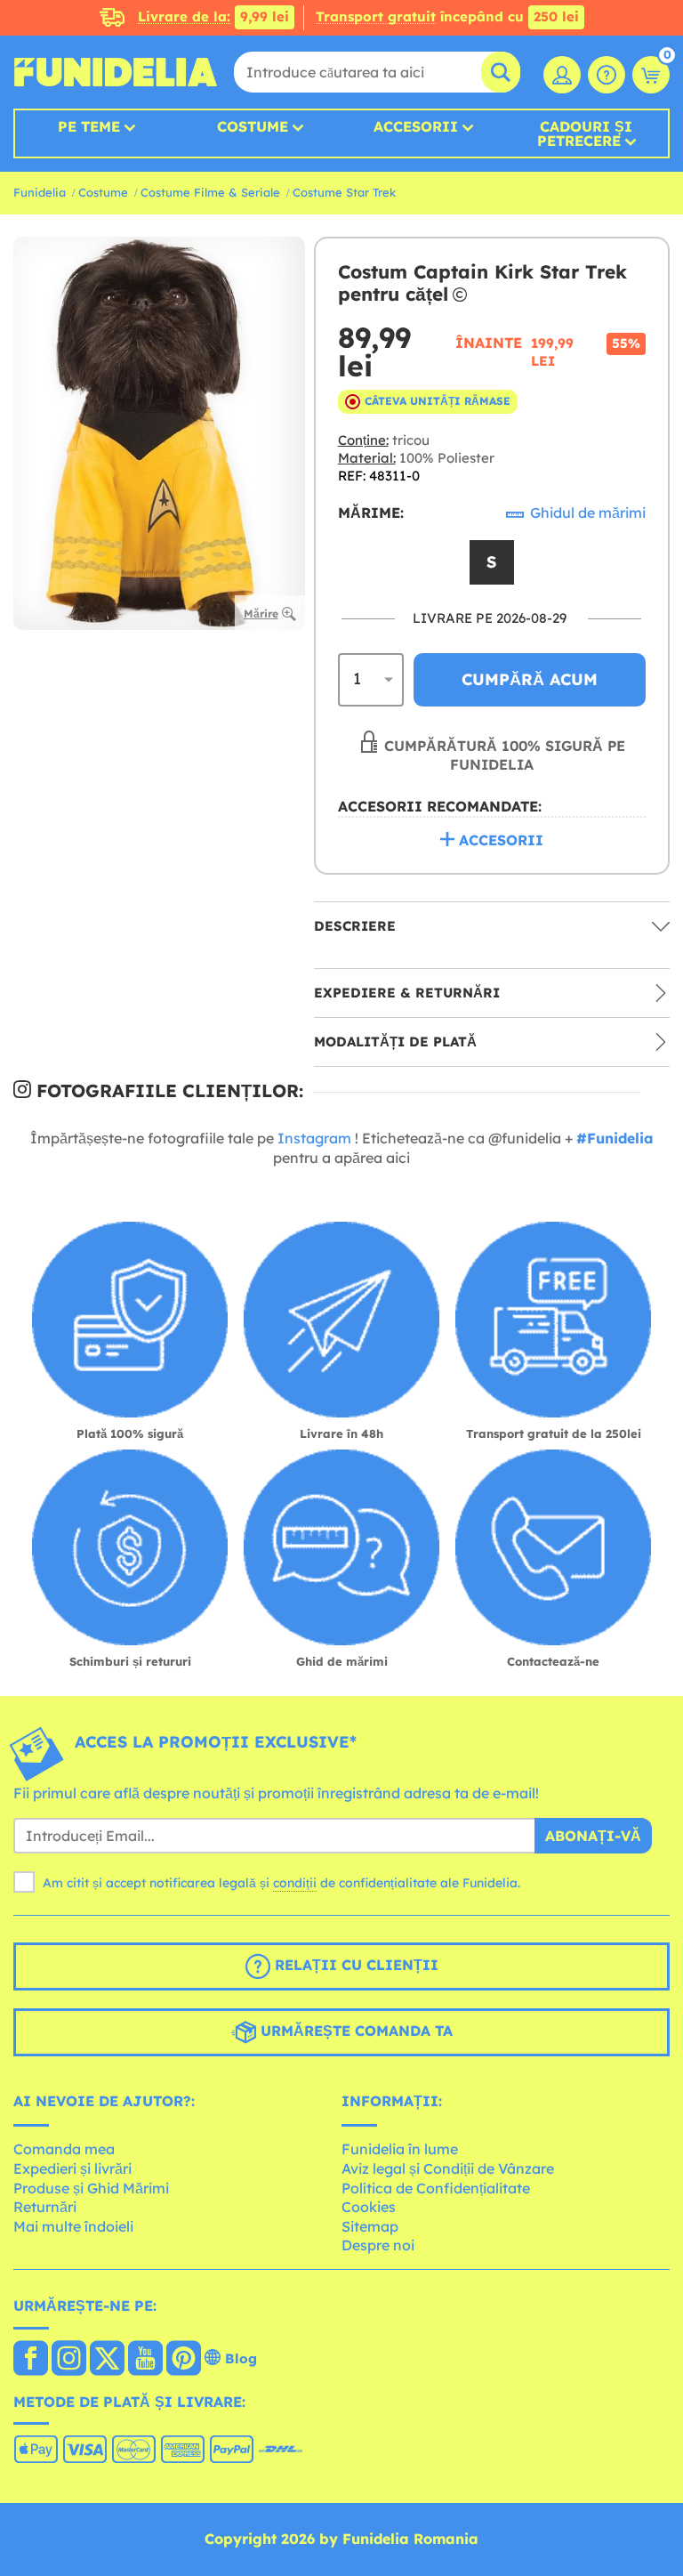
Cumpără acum (530, 679)
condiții (295, 1883)
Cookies (369, 2207)
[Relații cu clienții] (607, 75)
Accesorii (416, 126)
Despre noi (378, 2245)
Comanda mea (64, 2149)
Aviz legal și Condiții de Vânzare (448, 2168)
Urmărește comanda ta (354, 2031)
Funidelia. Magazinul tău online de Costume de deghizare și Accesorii (116, 72)
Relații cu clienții (354, 1965)
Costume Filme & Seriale (210, 192)
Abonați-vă (593, 1836)
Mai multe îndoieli (73, 2226)
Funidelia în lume (400, 2149)
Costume (253, 126)
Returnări (45, 2207)
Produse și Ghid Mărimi (91, 2188)
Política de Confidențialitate (436, 2188)
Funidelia (40, 192)
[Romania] (31, 2360)
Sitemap (370, 2226)
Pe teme (89, 126)
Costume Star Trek (344, 192)
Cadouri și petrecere (585, 133)
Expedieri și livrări (72, 2168)
